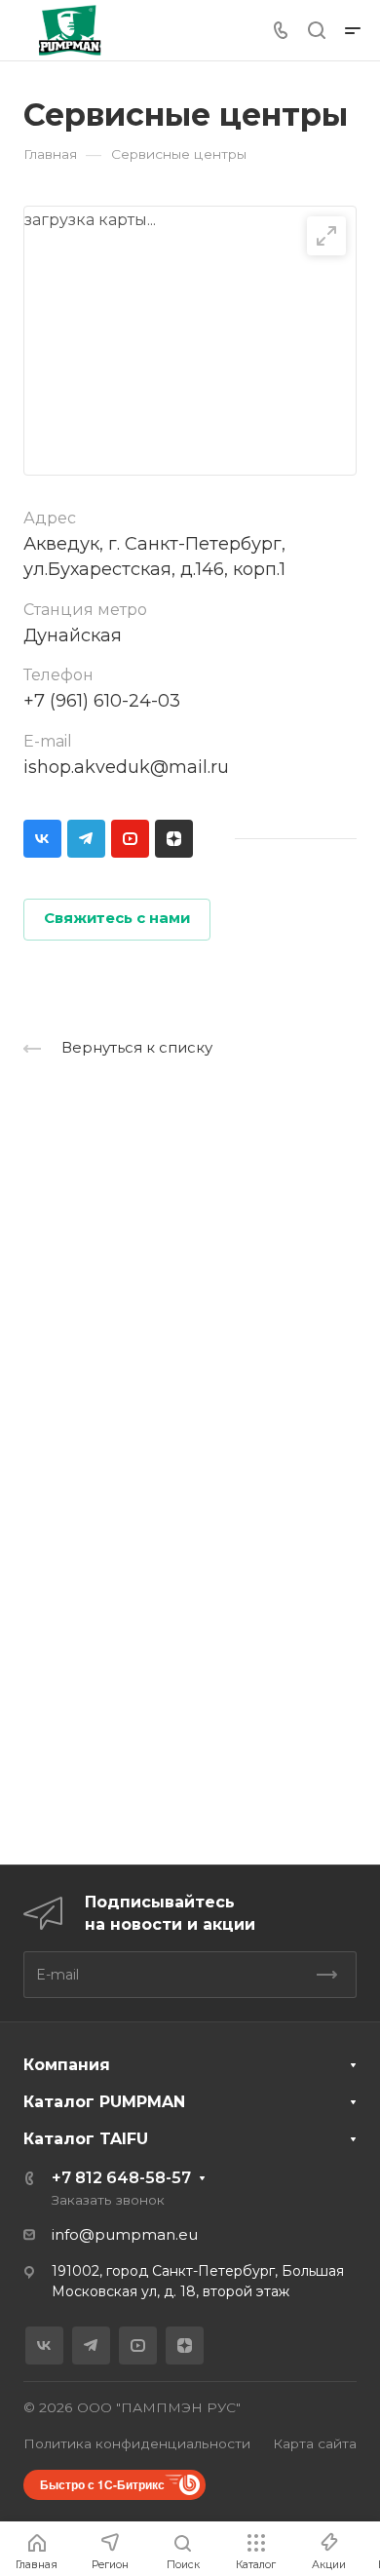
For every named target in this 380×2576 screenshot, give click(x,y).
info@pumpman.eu (125, 2235)
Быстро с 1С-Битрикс (102, 2484)
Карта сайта (315, 2443)
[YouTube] (130, 839)
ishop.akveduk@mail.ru (126, 767)
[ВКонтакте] (42, 839)
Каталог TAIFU (86, 2139)
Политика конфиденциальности (137, 2443)
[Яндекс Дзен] (174, 839)
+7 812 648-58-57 (121, 2178)
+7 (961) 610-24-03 (102, 701)
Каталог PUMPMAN (104, 2102)
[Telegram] (86, 839)
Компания (67, 2065)
